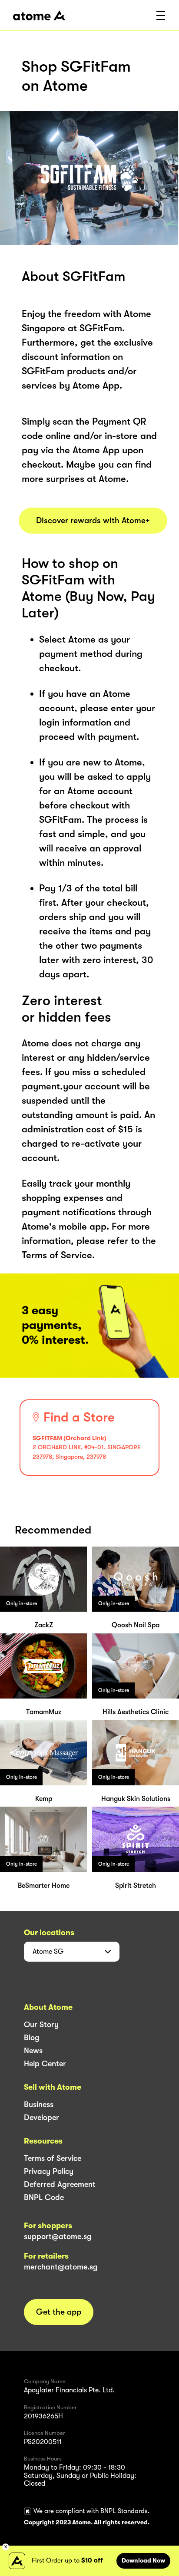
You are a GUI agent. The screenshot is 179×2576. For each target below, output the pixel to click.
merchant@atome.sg (61, 2267)
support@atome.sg (58, 2236)
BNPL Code (44, 2197)
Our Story (41, 2025)
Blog (32, 2038)
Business (39, 2104)
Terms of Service (53, 2158)
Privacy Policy (49, 2171)
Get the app (59, 2312)
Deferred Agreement (60, 2184)
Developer (41, 2118)
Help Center (45, 2064)
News (33, 2051)
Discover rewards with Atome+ (93, 521)
